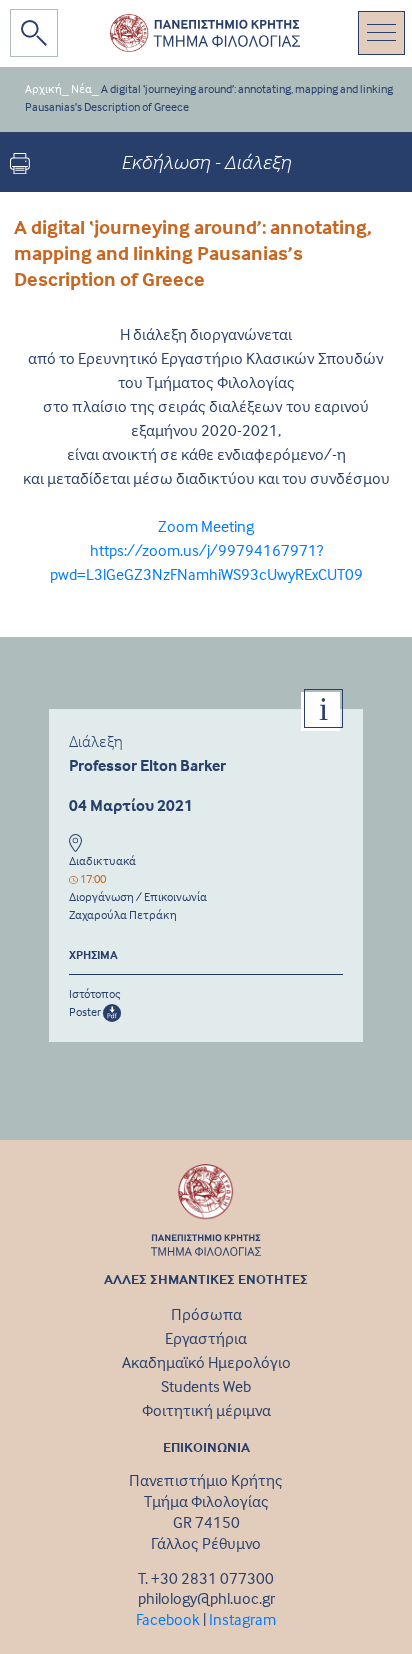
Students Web (206, 1386)
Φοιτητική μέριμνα (206, 1410)
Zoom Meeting (206, 526)
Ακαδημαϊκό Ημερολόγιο (206, 1362)
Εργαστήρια (206, 1338)
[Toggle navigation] (381, 33)
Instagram (242, 1619)
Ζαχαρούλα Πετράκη (123, 914)
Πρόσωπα (206, 1314)
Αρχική (43, 88)
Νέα (81, 88)
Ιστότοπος (95, 993)
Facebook (168, 1619)
